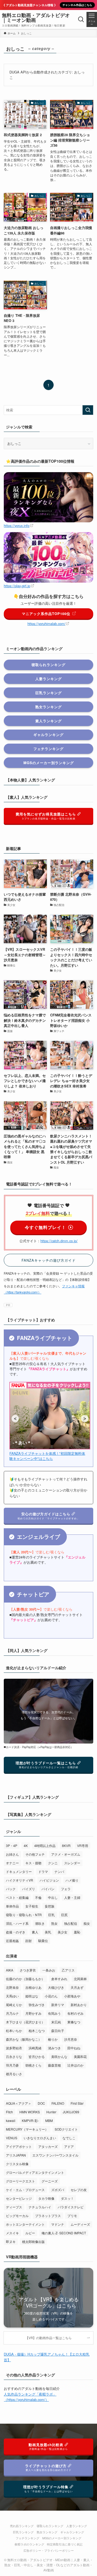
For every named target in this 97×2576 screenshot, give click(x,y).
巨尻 (64, 1915)
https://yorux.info (17, 525)
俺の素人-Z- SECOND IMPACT (64, 2233)
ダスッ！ (67, 2198)
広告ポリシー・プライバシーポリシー (49, 2550)
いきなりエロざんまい (40, 2138)
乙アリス (68, 1970)
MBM (49, 2120)
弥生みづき (37, 2005)
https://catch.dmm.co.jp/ (59, 1241)
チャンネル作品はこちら (77, 5)
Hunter (51, 2112)
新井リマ (58, 2005)
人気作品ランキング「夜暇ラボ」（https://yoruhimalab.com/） (30, 2397)
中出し (53, 1897)
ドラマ (43, 1871)
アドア (69, 2146)
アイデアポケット (19, 2146)
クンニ (53, 1863)
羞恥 (77, 1932)
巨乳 (51, 1915)
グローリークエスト (20, 2181)
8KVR (66, 1845)
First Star (77, 2103)
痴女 (87, 1923)
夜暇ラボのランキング (29, 2544)
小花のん (51, 1996)
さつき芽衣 (28, 1970)
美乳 (48, 1932)
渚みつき (54, 2048)
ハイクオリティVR (20, 1880)
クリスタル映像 (17, 2164)
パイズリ (29, 1889)
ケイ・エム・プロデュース (25, 2190)
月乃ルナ (12, 2013)
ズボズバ (58, 2190)
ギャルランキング (72, 2532)
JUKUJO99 (71, 2112)
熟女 (54, 1923)
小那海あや (72, 1996)
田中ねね (74, 2048)
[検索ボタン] (81, 19)
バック (11, 1889)
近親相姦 (12, 1941)
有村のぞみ (75, 2013)
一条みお (49, 1970)
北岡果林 (80, 1979)
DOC (41, 2103)
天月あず (77, 1987)
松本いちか (14, 2031)
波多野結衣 (14, 2048)
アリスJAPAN (16, 2155)
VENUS (12, 2138)
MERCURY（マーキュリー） (27, 2129)
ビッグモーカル (17, 2216)
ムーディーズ (80, 2224)
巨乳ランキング (23, 2532)
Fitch (9, 2112)
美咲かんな (59, 2056)
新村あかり (79, 2005)
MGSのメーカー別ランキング (62, 2538)
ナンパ (59, 1871)
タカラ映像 (46, 2198)
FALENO (58, 2103)
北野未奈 (12, 1987)
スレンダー (72, 1863)
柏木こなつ (37, 2031)
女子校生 (32, 1906)
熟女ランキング (47, 2532)
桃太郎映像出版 (33, 2241)
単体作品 (12, 1906)
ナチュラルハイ (40, 2207)
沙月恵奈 (71, 2039)
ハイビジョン (49, 1880)
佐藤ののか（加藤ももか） (25, 1979)
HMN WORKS (30, 2112)
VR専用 (83, 1845)
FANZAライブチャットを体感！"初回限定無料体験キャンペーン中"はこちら (47, 1456)
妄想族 (50, 1906)
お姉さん (12, 1854)
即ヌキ (11, 2241)
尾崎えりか (14, 2005)
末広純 (56, 2022)
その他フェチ (35, 1854)
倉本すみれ (59, 1979)
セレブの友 (79, 2190)
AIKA (10, 1970)
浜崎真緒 (35, 2048)
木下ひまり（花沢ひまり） (25, 2022)
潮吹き (40, 1923)
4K (26, 1845)
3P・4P (12, 1845)
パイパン (48, 1889)
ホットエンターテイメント (25, 2224)
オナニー (12, 1863)
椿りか (53, 2039)
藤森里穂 (54, 2065)
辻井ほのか (75, 2065)
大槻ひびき (56, 1987)
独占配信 (71, 1923)
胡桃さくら (33, 2065)
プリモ (72, 2216)
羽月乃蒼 (12, 2065)
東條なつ (74, 2022)
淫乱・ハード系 (17, 1923)
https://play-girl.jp (17, 586)
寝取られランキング (50, 2526)
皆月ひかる (37, 2056)
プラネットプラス (48, 2216)
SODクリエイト (66, 2129)
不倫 (38, 1897)
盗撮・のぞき (16, 1932)
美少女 (63, 1932)
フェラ (66, 1889)
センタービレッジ (19, 2198)
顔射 (29, 1941)
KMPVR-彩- (30, 2120)
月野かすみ (33, 2013)
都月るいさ (14, 2074)
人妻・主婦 (72, 1897)
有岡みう (54, 2013)
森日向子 (58, 2031)
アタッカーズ (48, 2146)
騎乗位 (43, 1941)
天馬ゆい (12, 1996)
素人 (35, 1932)
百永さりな (14, 2056)
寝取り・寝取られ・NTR (24, 1915)
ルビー (30, 2233)
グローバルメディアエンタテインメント (35, 2172)
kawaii (11, 2120)
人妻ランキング (77, 2526)
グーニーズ (50, 2181)
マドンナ (58, 2224)
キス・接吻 (33, 1863)
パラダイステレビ (71, 2207)
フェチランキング (27, 2538)
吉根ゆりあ (33, 1987)
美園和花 (80, 2056)
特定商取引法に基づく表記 (65, 2544)
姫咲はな (32, 1996)
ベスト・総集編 (17, 1897)
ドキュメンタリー (19, 1871)
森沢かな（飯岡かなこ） (24, 2039)
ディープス (14, 2207)
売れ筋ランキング (22, 2526)
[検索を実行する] (88, 410)
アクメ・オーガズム (66, 1854)
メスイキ (12, 2233)
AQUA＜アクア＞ (19, 2103)
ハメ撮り (72, 1880)
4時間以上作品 (45, 1845)
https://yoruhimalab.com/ (46, 624)
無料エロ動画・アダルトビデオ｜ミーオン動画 (36, 18)
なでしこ (69, 2138)
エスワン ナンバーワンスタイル (55, 2155)
